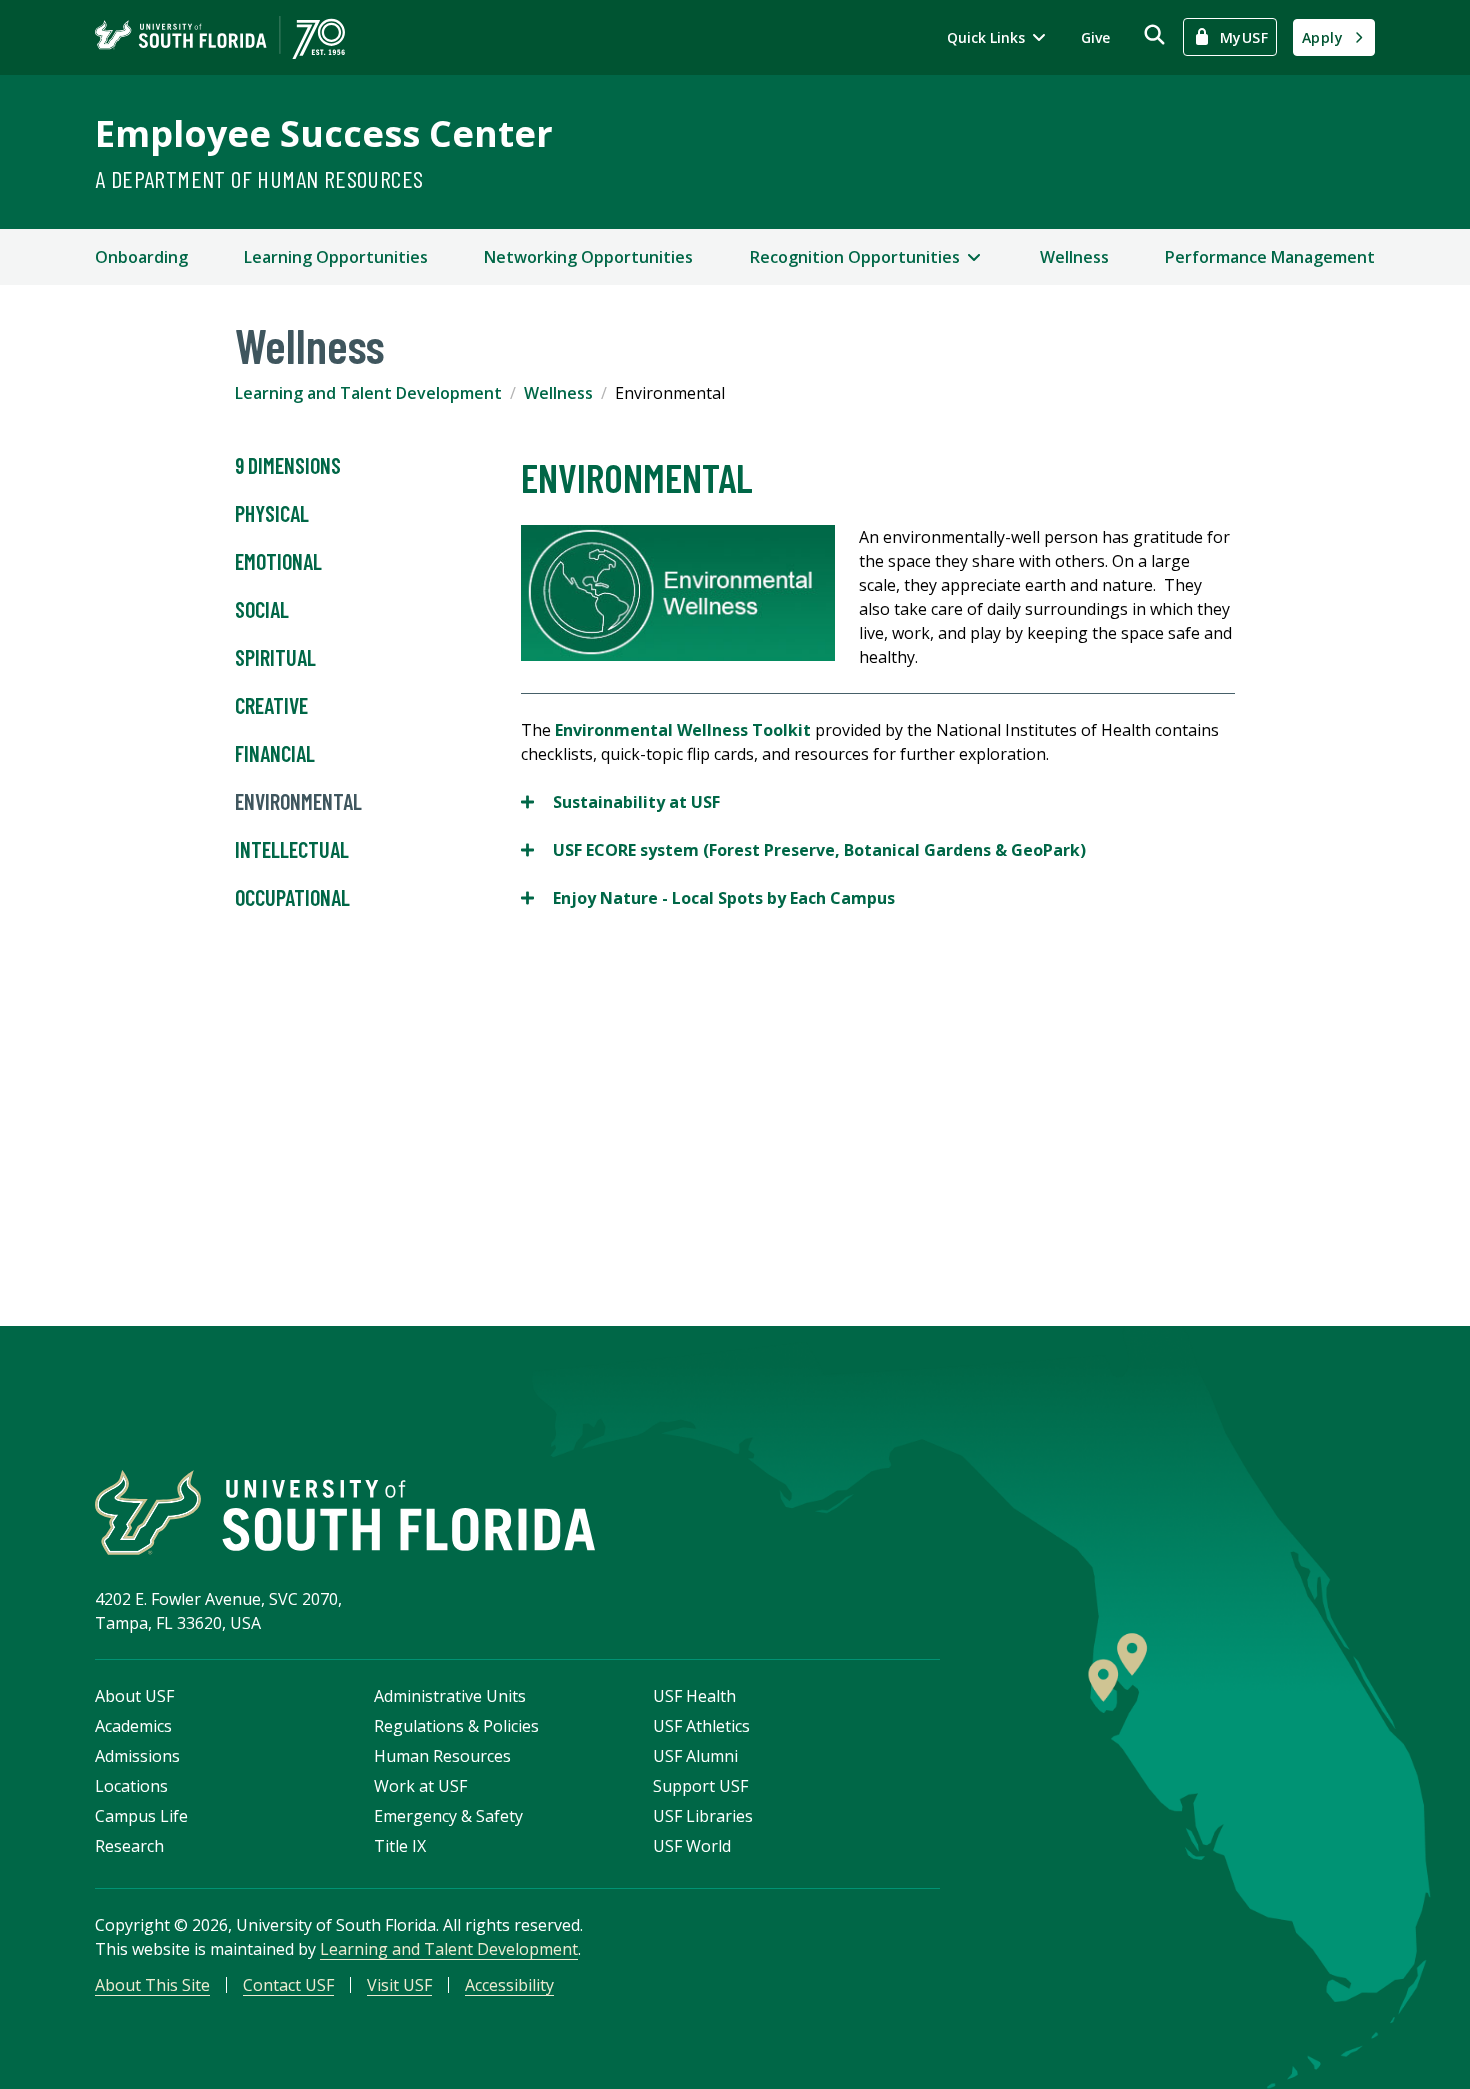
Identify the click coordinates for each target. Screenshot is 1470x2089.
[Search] (1154, 34)
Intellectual (292, 849)
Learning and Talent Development (368, 393)
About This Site (152, 1985)
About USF (134, 1696)
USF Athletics (701, 1726)
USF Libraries (703, 1816)
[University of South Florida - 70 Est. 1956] (220, 37)
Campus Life (141, 1816)
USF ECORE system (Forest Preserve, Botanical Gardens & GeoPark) (803, 850)
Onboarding (141, 257)
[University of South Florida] (345, 1512)
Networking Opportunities (588, 257)
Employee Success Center (324, 133)
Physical (272, 513)
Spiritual (275, 657)
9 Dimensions (288, 465)
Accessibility (509, 1985)
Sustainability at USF (620, 802)
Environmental (298, 801)
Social (262, 609)
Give (1095, 37)
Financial (275, 753)
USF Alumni (695, 1756)
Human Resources (442, 1756)
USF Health (694, 1696)
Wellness (1074, 257)
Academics (133, 1726)
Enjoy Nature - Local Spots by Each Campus (708, 898)
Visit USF (399, 1985)
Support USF (700, 1786)
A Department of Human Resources (259, 178)
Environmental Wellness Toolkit (683, 730)
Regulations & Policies (456, 1726)
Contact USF (288, 1985)
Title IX (400, 1846)
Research (129, 1846)
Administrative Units (450, 1696)
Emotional (278, 561)
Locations (131, 1786)
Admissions (137, 1756)
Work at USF (420, 1786)
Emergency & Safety (448, 1816)
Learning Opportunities (336, 257)
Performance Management (1270, 257)
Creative (271, 705)
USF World (692, 1846)
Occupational (292, 897)
